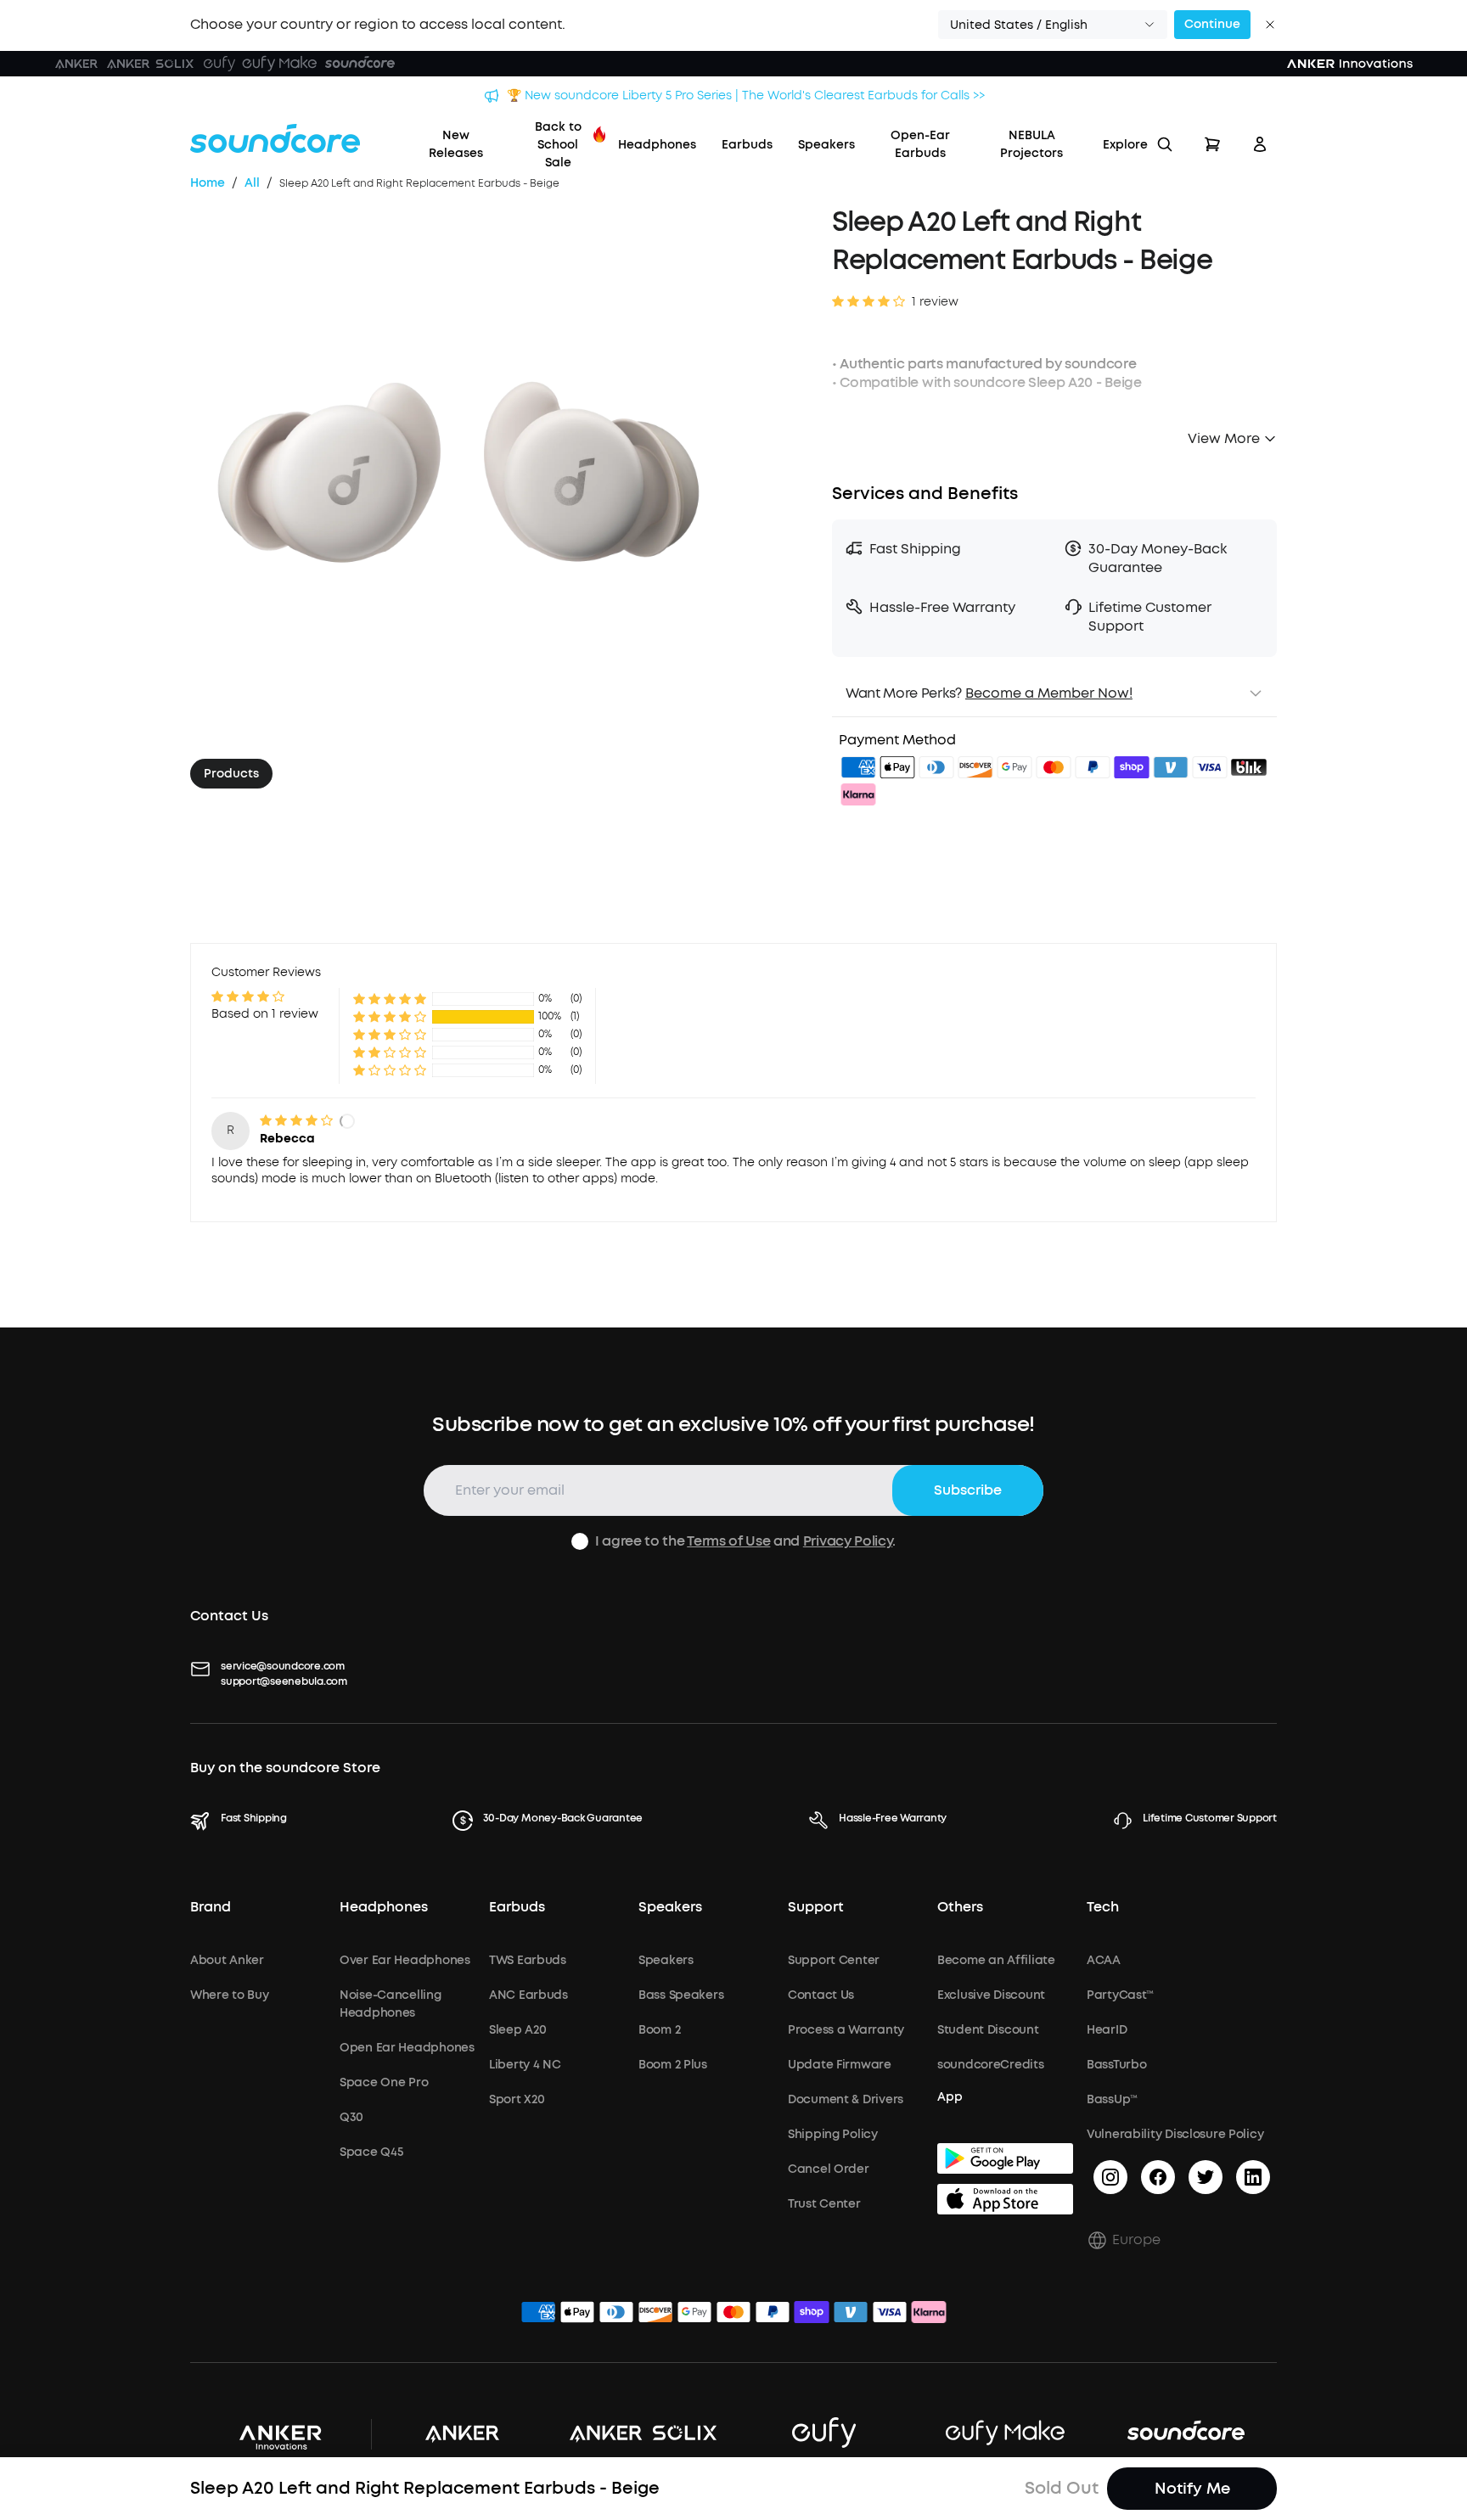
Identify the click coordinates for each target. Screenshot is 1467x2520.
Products (231, 774)
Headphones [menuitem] (657, 145)
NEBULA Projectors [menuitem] (1031, 144)
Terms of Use (728, 1541)
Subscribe (968, 1490)
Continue (1212, 24)
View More (1224, 438)
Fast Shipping (254, 1818)
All (252, 183)
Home (208, 183)
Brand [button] (211, 1907)
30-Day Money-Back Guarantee (563, 1818)
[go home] (275, 138)
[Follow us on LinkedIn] (1253, 2177)
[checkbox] (580, 1541)
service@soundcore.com (283, 1666)
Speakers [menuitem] (826, 145)
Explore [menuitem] (1125, 145)
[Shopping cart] (1212, 144)
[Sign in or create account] (1260, 144)
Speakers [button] (670, 1907)
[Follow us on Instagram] (1110, 2177)
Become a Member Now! (1049, 693)
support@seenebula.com (284, 1681)
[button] (1053, 25)
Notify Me (1192, 2489)
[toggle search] (1165, 144)
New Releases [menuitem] (456, 144)
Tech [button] (1103, 1907)
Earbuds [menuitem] (747, 145)
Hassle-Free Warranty (893, 1818)
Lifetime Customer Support (1210, 1818)
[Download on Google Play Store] (1005, 2158)
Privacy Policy (848, 1541)
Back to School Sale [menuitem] (558, 145)
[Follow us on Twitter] (1206, 2177)
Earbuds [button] (517, 1907)
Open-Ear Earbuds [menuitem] (920, 144)
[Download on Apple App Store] (1005, 2199)
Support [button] (816, 1907)
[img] (858, 770)
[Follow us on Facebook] (1158, 2177)
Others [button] (960, 1907)
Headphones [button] (384, 1907)
